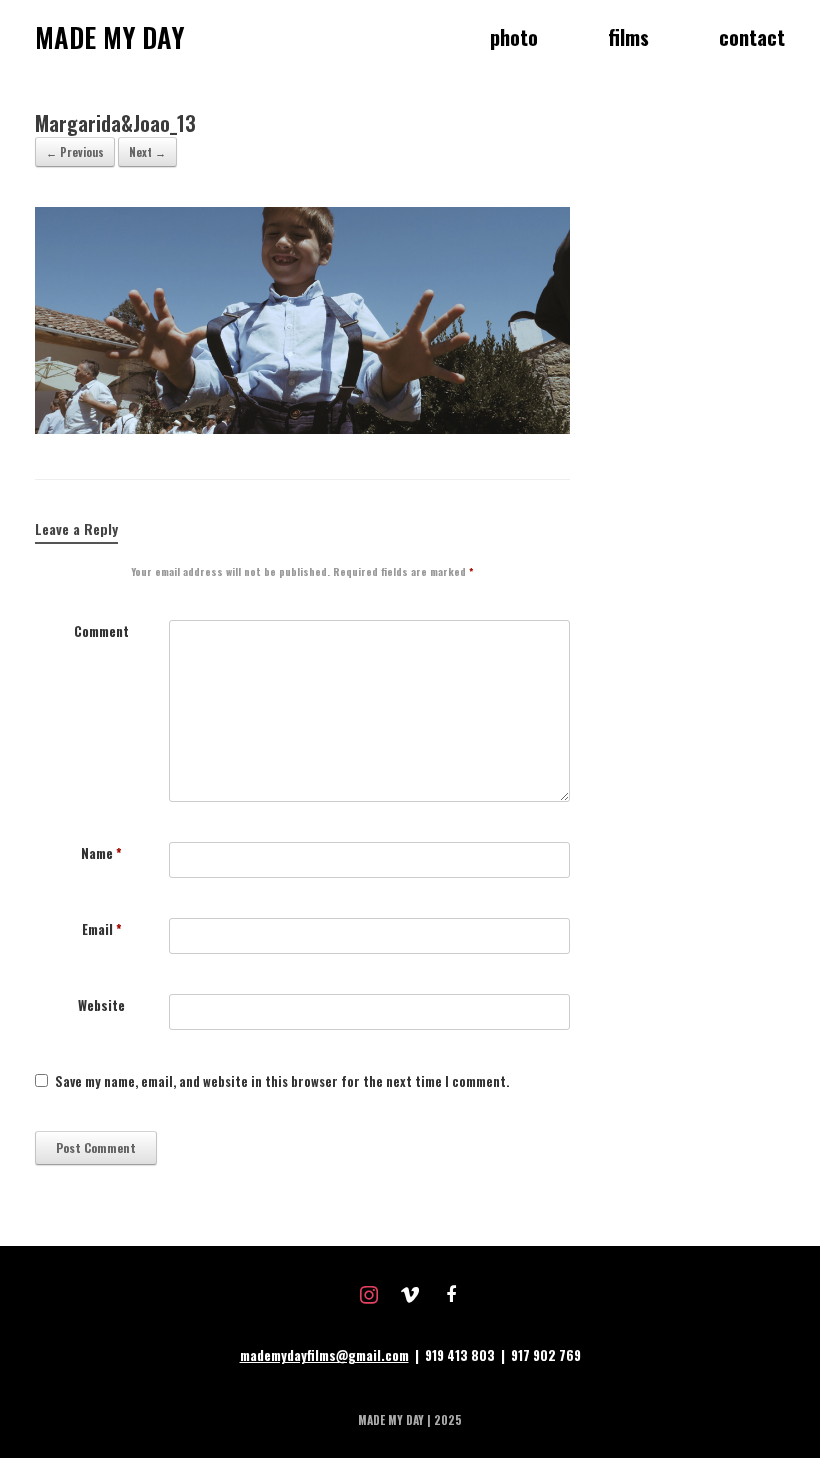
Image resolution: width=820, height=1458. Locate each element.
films (628, 37)
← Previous (75, 152)
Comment (101, 631)
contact (752, 37)
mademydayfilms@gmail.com (324, 1355)
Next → (147, 152)
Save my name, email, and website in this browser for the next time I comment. (282, 1081)
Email (102, 929)
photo (514, 37)
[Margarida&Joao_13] (302, 428)
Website (101, 1005)
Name (101, 853)
